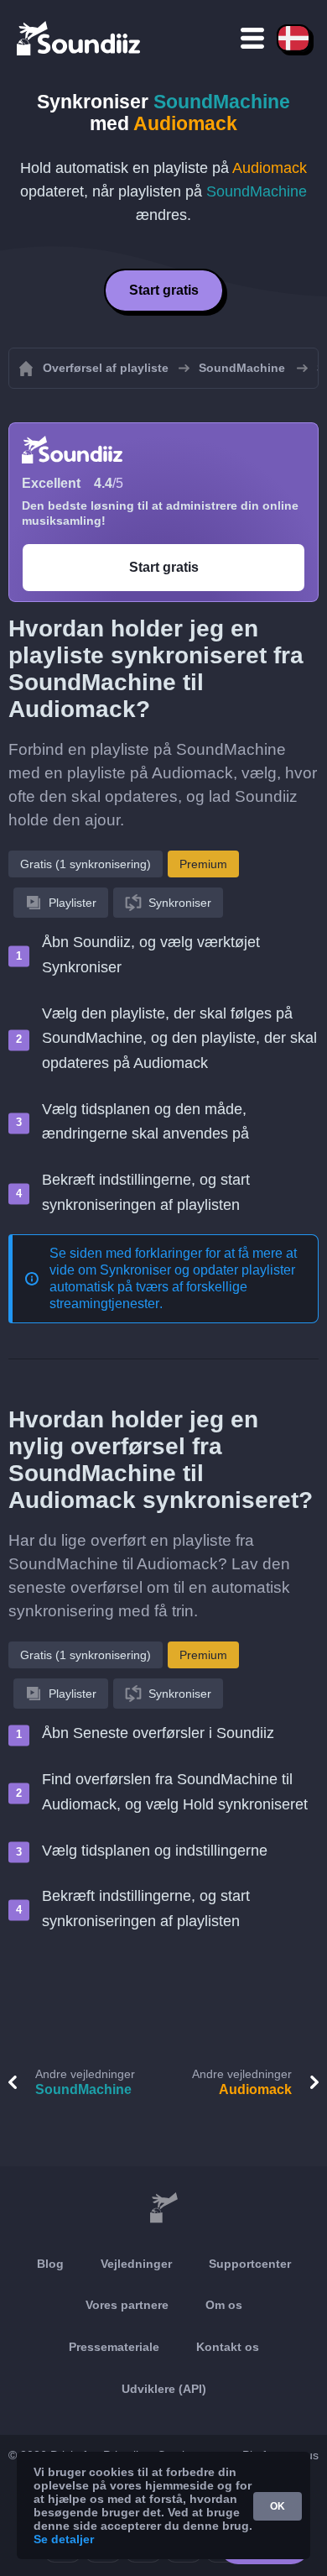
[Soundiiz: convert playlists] (163, 2208)
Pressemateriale (114, 2347)
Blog (50, 2264)
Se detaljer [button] (64, 2539)
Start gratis (164, 290)
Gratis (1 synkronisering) (86, 864)
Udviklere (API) (164, 2389)
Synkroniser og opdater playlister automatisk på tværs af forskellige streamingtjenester (172, 1287)
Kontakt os (228, 2347)
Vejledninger (136, 2264)
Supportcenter (250, 2264)
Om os (224, 2305)
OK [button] (278, 2506)
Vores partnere (127, 2305)
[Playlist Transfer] (80, 38)
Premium (203, 864)
